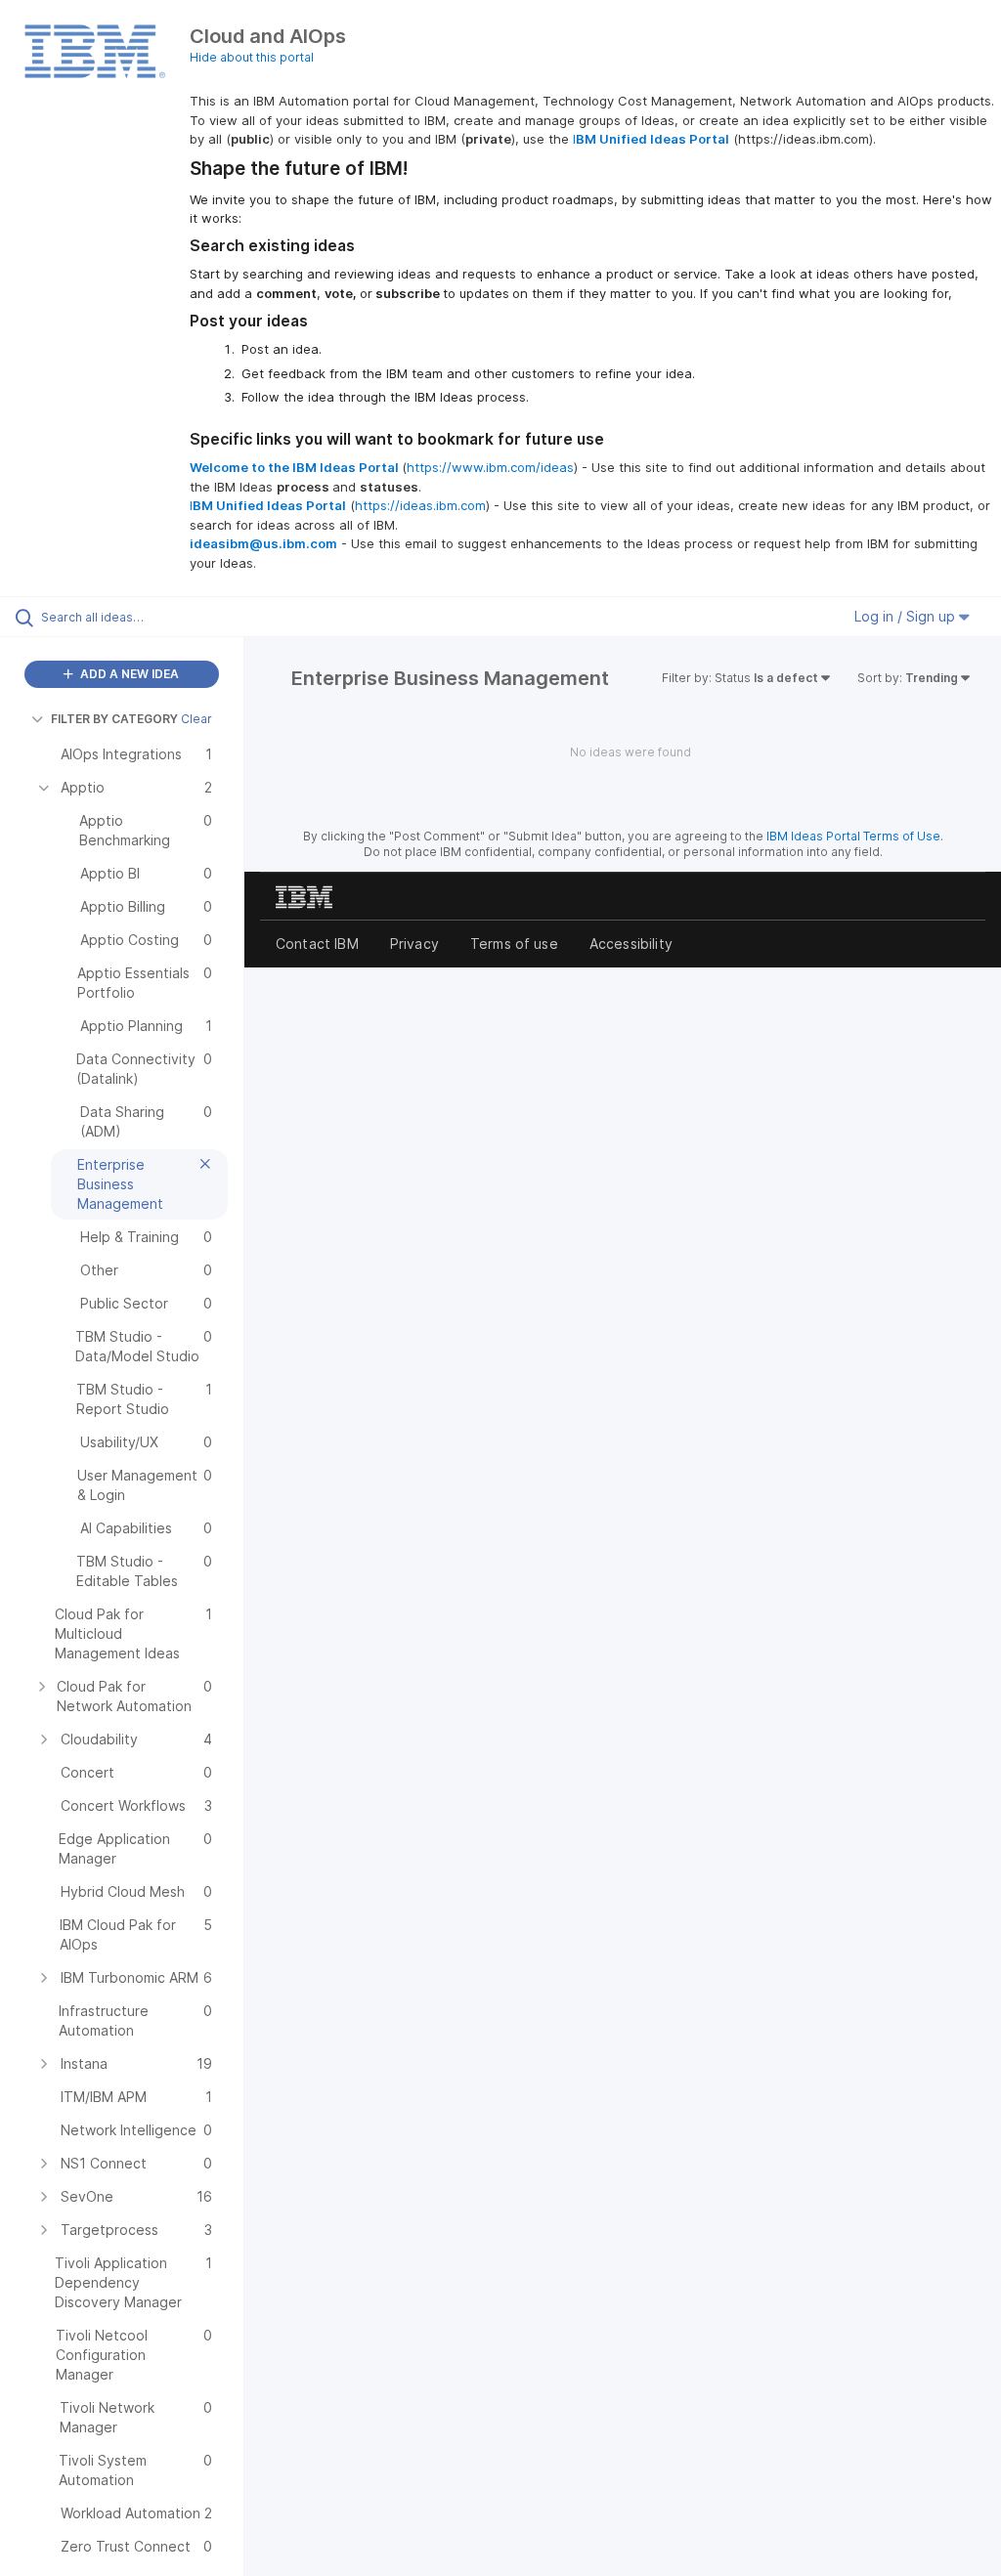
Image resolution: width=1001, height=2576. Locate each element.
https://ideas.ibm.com (420, 505)
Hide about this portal (252, 57)
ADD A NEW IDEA (128, 674)
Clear (196, 719)
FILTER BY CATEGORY (114, 719)
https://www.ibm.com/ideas (490, 467)
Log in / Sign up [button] (907, 616)
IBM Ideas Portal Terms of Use (853, 836)
